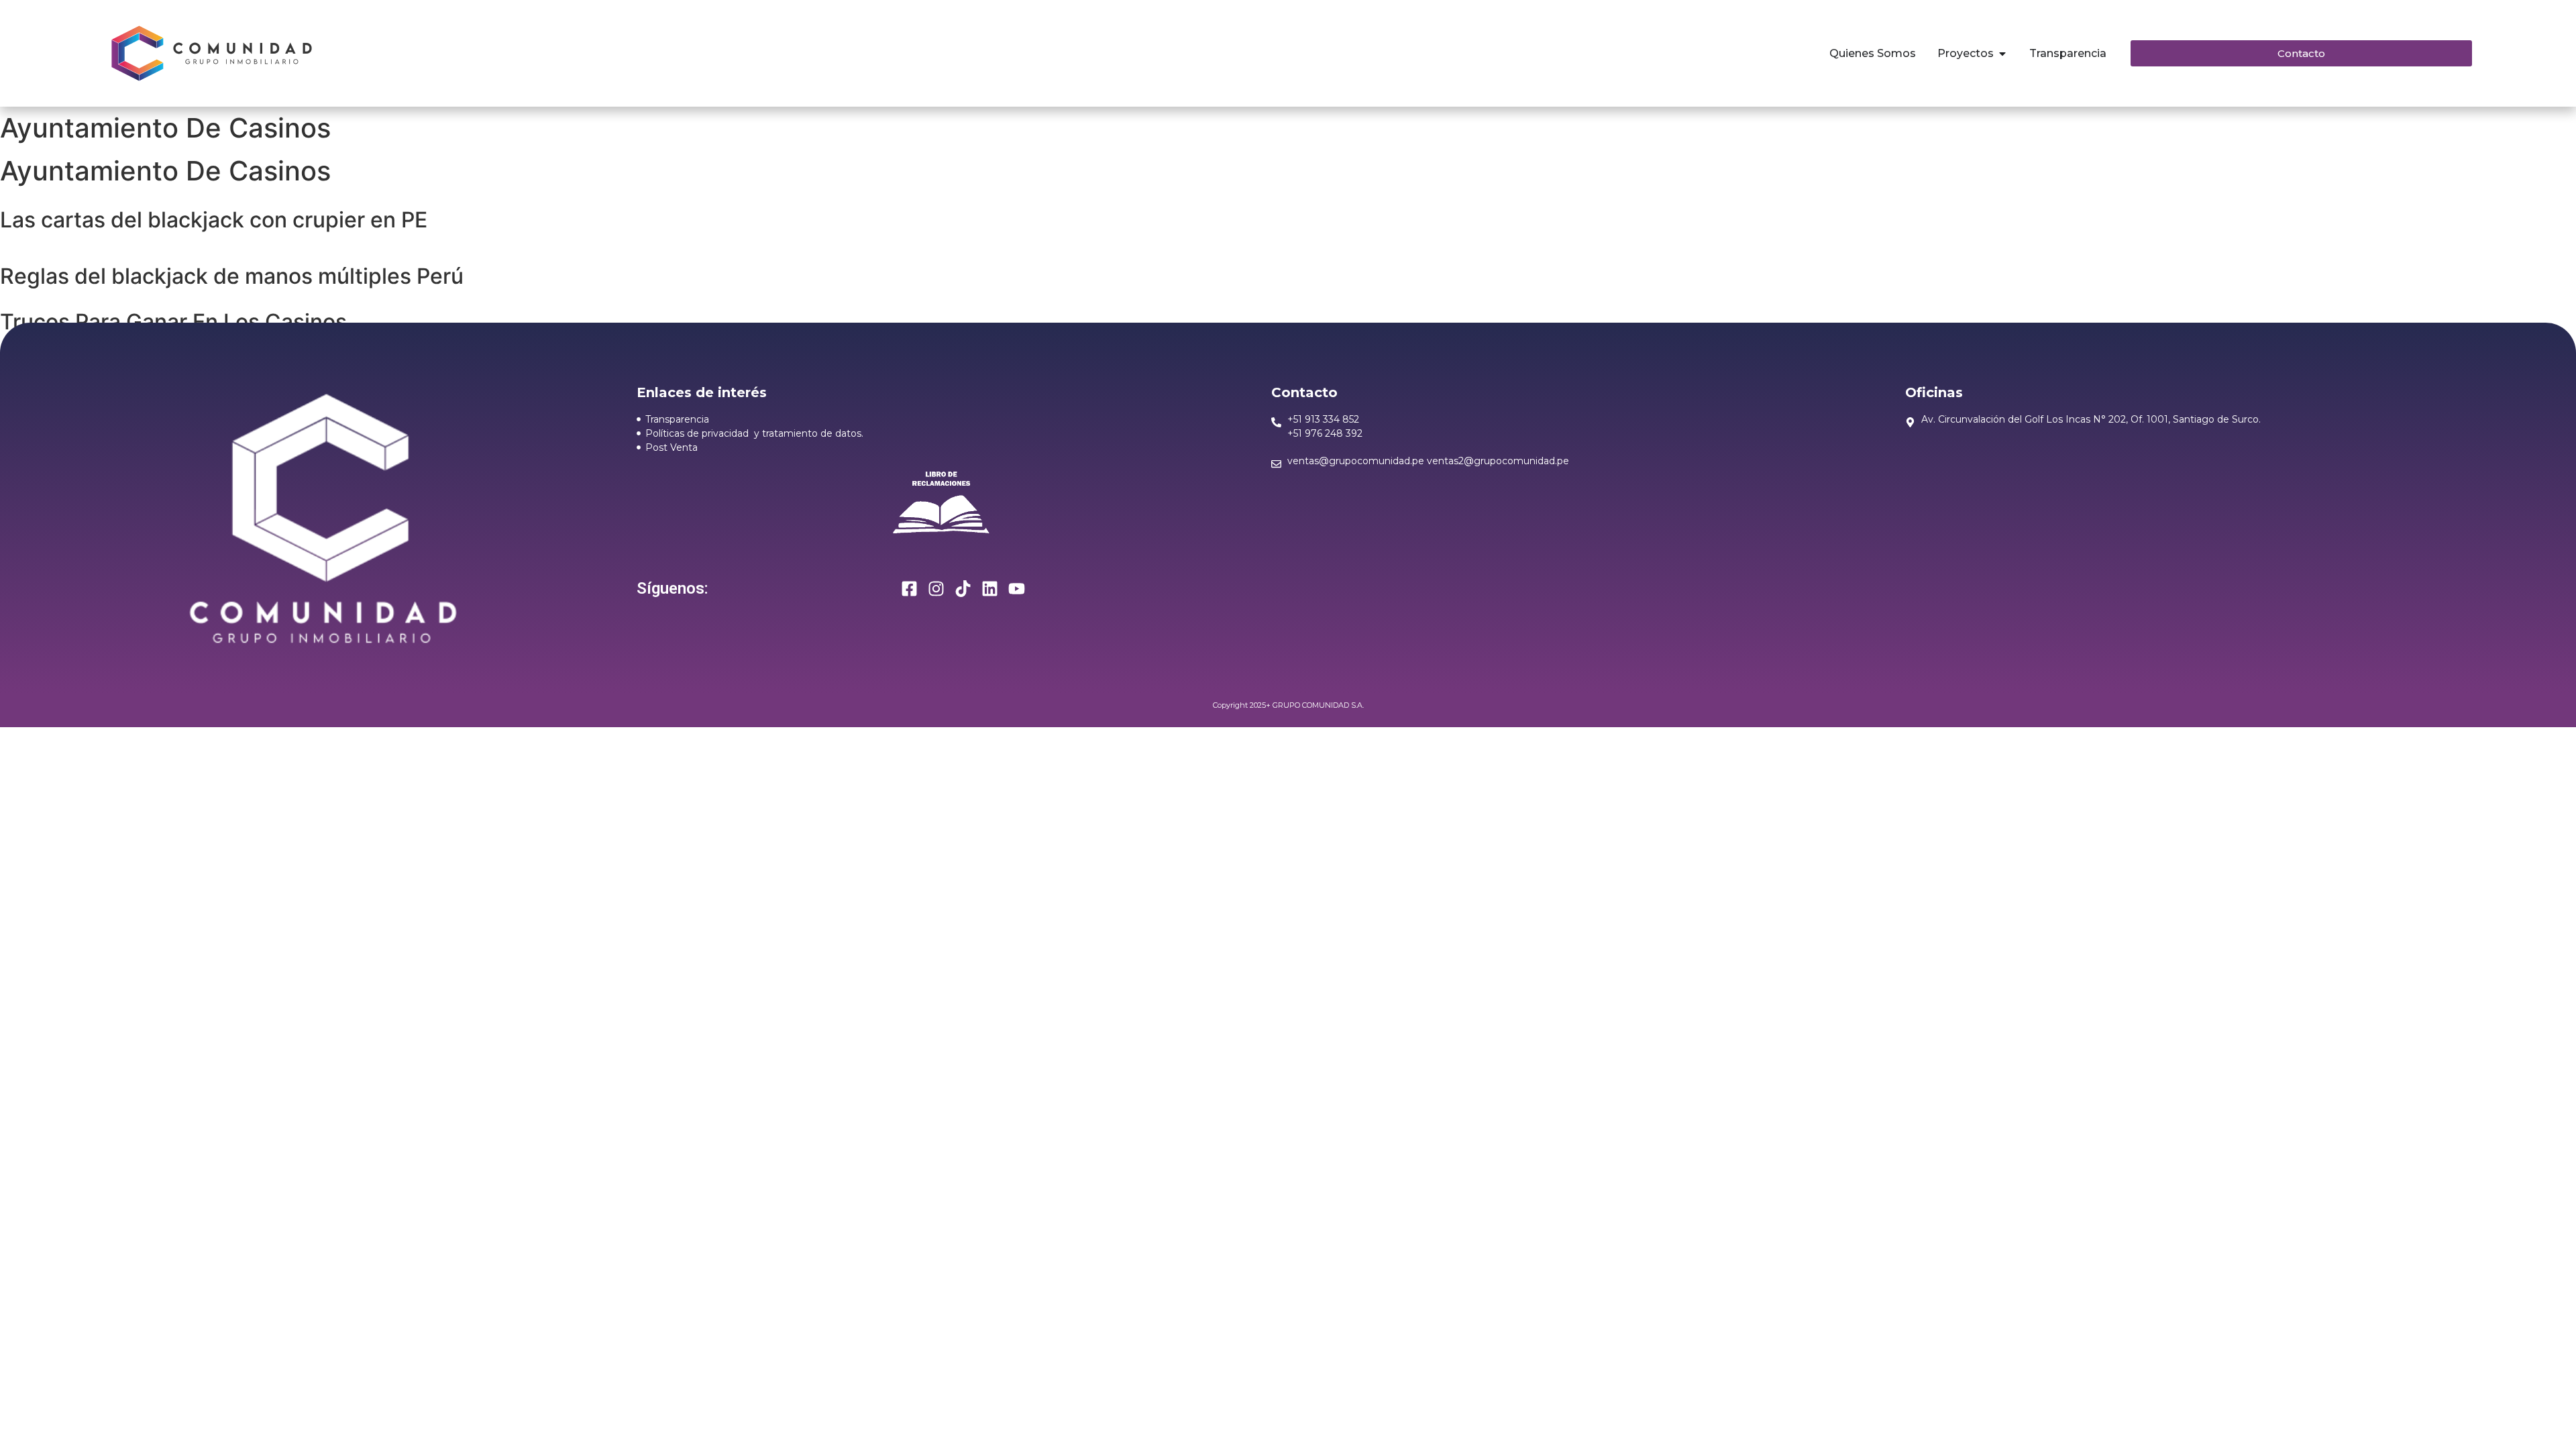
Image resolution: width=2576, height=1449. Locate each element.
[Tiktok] (963, 589)
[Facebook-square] (909, 589)
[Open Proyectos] (2002, 54)
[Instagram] (936, 589)
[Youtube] (1017, 589)
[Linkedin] (990, 589)
